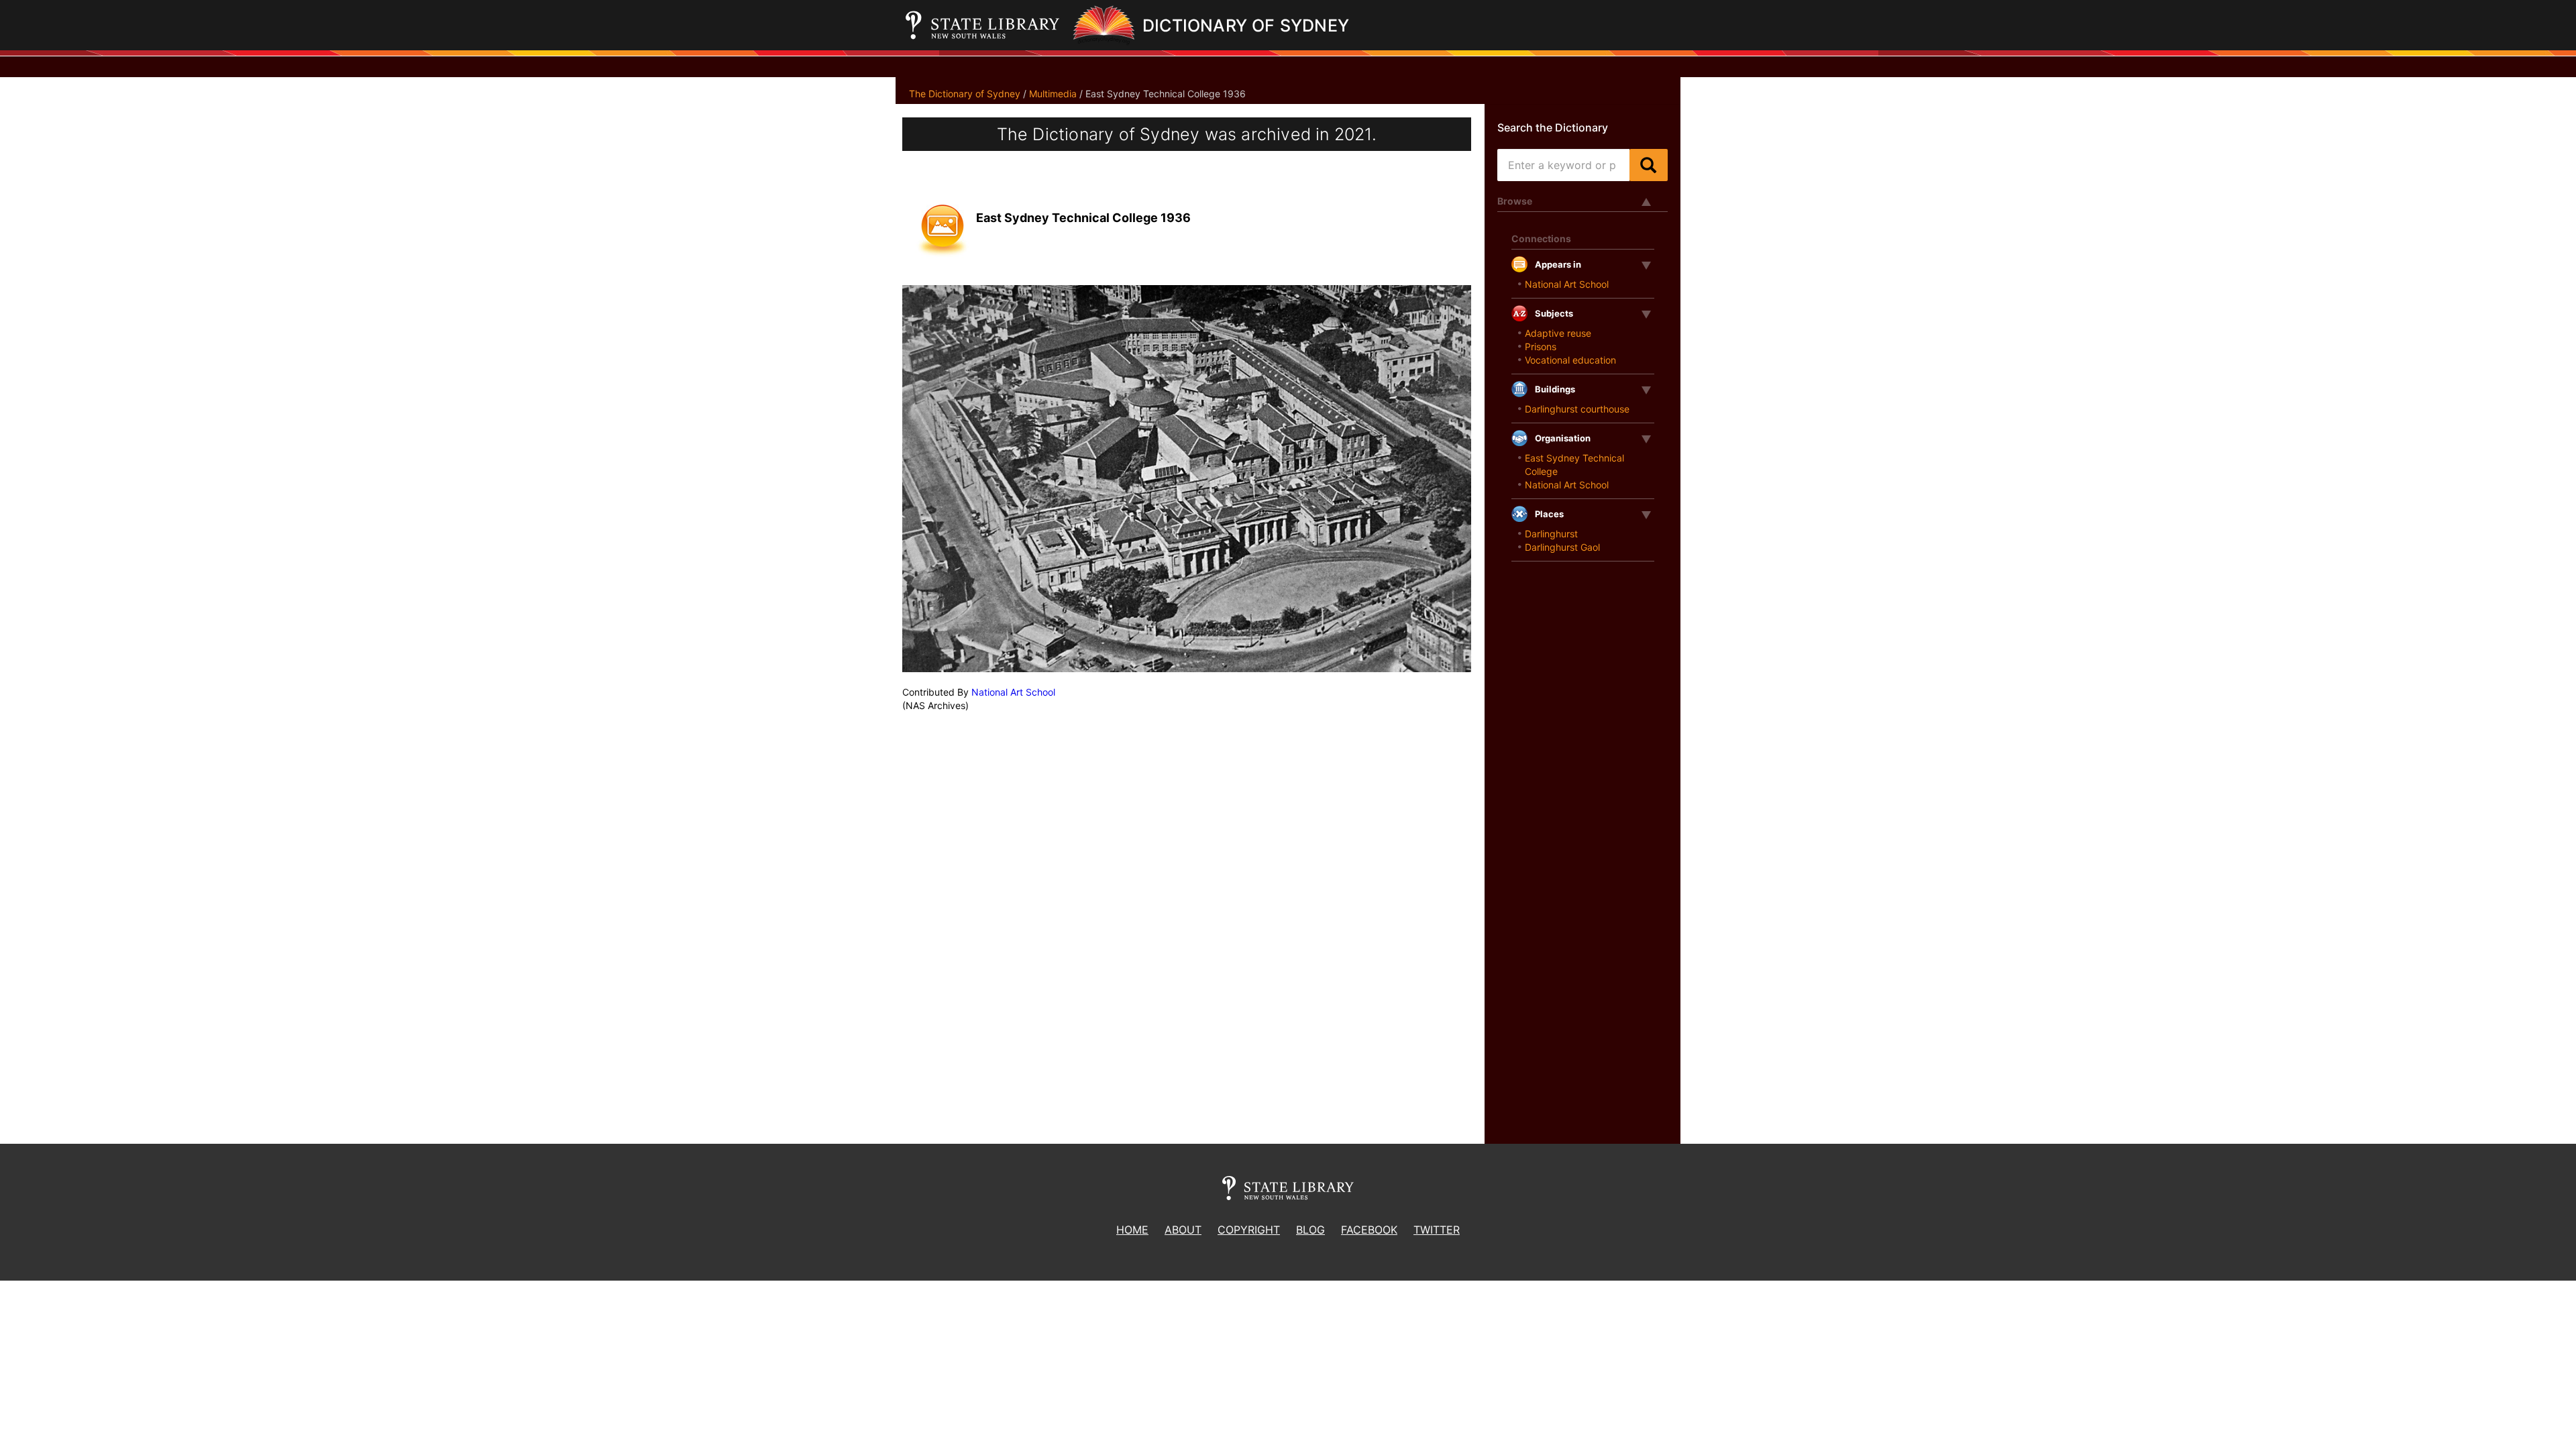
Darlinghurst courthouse (1577, 409)
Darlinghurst (1551, 534)
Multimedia (1053, 94)
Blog (1310, 1230)
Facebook (1369, 1230)
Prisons (1541, 346)
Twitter (1437, 1230)
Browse (1515, 201)
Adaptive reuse (1558, 333)
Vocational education (1570, 360)
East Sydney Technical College (1574, 465)
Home (1132, 1230)
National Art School (1013, 692)
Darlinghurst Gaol (1562, 547)
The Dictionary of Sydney (965, 94)
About (1183, 1230)
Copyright (1249, 1230)
